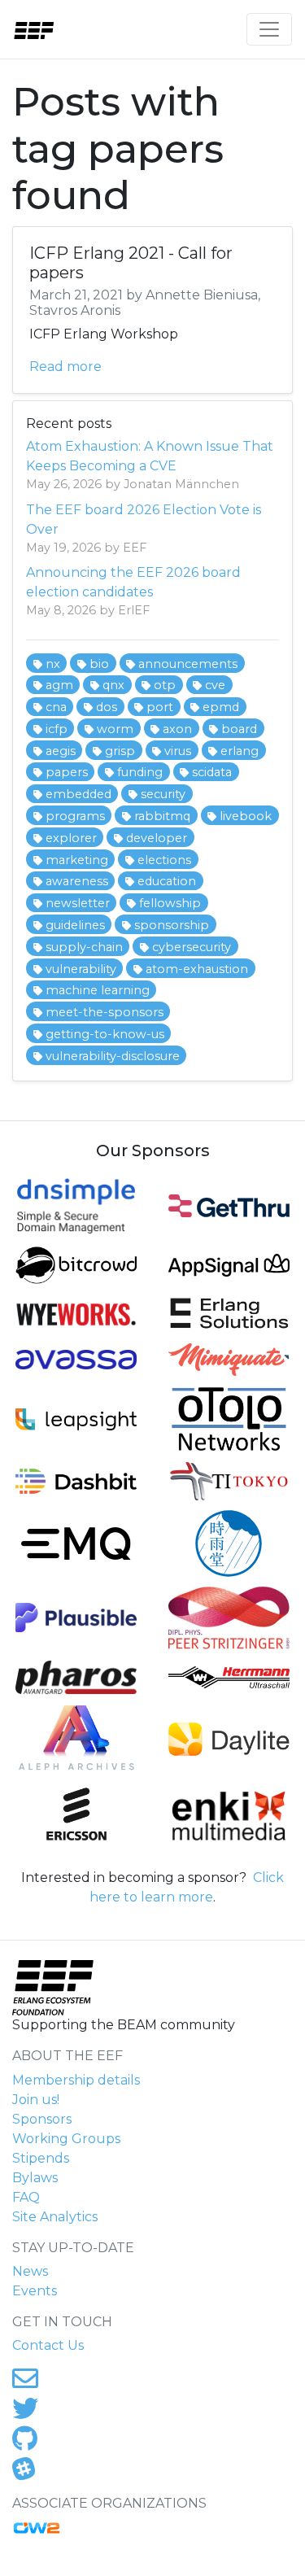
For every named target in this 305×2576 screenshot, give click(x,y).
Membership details (76, 2080)
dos (107, 707)
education (167, 881)
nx (53, 664)
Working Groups (66, 2139)
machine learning (98, 990)
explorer (71, 838)
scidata (212, 772)
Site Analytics (55, 2217)
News (30, 2271)
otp (165, 685)
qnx (113, 685)
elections (164, 860)
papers (67, 772)
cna (56, 707)
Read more (65, 367)
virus (178, 751)
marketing (77, 860)
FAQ (26, 2197)
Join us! (36, 2100)
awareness (77, 881)
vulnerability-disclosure (113, 1056)
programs (75, 816)
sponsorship (172, 925)
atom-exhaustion (197, 969)
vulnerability (81, 969)
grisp (120, 751)
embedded (78, 794)
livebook (246, 816)
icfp (57, 729)
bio (99, 664)
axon (177, 729)
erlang (240, 751)
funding (140, 772)
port (160, 707)
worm (115, 729)
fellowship (170, 903)
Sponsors (42, 2119)
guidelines (75, 925)
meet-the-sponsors (105, 1012)
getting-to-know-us (105, 1034)
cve (215, 685)
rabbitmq (162, 816)
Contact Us (48, 2345)
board (239, 729)
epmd (221, 707)
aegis (61, 751)
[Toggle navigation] (269, 29)
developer (157, 838)
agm (59, 685)
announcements (188, 664)
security (163, 794)
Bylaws (35, 2178)
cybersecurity (192, 947)
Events (35, 2291)
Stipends (41, 2158)
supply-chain (84, 947)
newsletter (78, 903)
